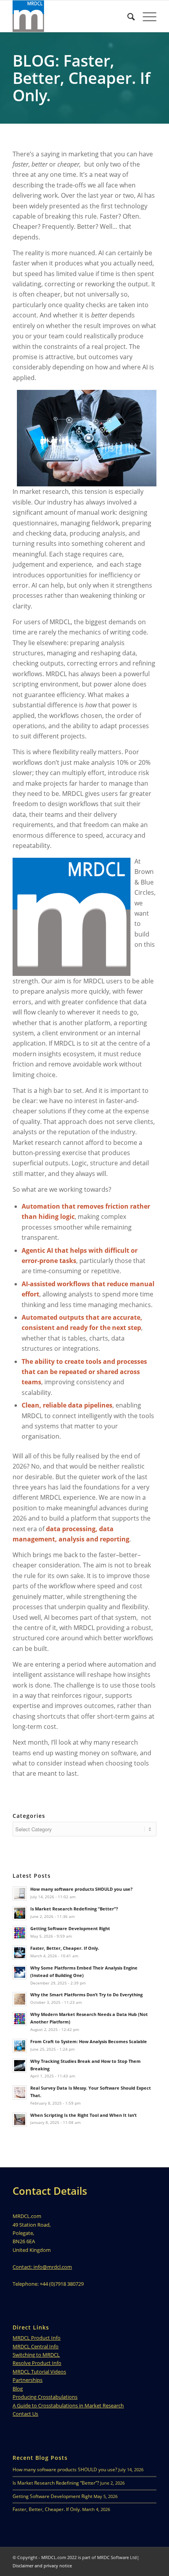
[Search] (127, 16)
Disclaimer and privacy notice (42, 2566)
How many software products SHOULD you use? (65, 2469)
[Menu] (146, 16)
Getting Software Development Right (52, 2496)
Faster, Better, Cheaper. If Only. (47, 2509)
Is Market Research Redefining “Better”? (56, 2483)
